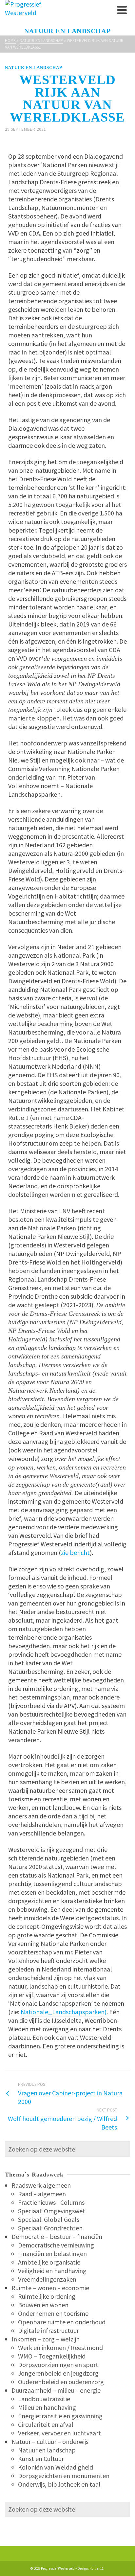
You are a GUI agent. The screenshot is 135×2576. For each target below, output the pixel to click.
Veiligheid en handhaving (52, 2271)
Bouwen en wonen (43, 2305)
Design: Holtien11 (91, 2568)
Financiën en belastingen (52, 2254)
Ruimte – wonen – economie (50, 2288)
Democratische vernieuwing (56, 2245)
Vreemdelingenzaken (47, 2279)
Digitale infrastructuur (48, 2330)
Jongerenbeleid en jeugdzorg (58, 2373)
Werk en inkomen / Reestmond (60, 2348)
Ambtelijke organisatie (49, 2262)
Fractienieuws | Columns (51, 2202)
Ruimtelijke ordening (47, 2296)
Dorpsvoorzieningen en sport (58, 2365)
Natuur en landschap (34, 68)
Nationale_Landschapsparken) (64, 2012)
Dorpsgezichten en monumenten (64, 2476)
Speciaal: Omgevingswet (52, 2211)
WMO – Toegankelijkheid (52, 2356)
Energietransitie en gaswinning (60, 2416)
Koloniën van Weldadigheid (56, 2467)
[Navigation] (122, 10)
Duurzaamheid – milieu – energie (56, 2390)
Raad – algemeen (42, 2194)
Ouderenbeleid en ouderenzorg (61, 2382)
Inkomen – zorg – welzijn (46, 2339)
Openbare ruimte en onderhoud (62, 2322)
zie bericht (75, 1552)
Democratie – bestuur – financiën (57, 2236)
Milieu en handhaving (47, 2407)
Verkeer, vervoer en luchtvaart (59, 2433)
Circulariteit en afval (46, 2424)
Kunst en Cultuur (41, 2459)
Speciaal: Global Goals (49, 2219)
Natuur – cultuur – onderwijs (50, 2441)
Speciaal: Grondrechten (50, 2228)
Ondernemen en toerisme (53, 2313)
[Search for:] (67, 2149)
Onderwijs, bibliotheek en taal (59, 2484)
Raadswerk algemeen (41, 2185)
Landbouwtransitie (44, 2399)
